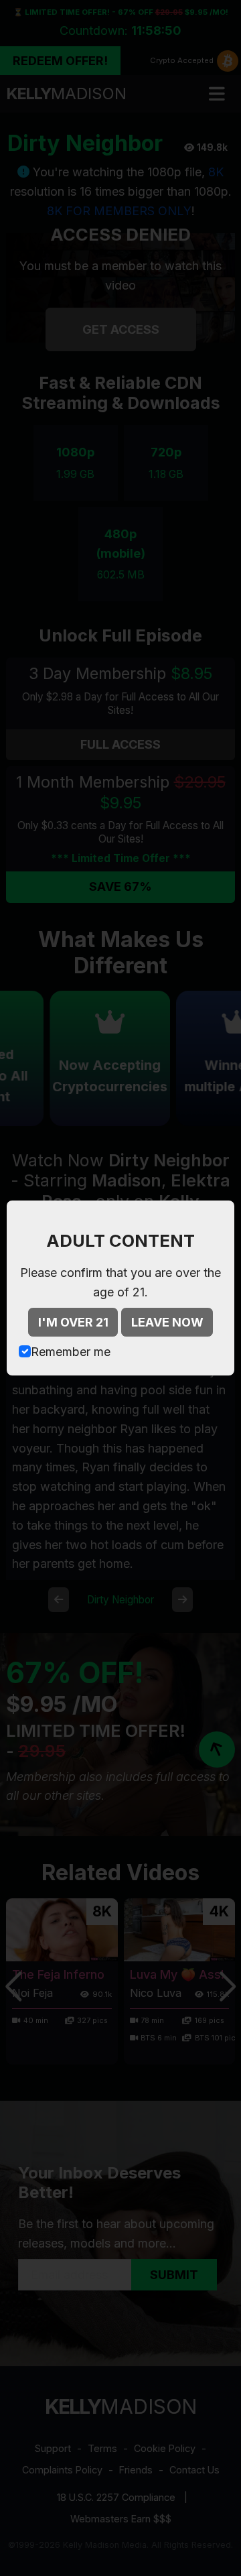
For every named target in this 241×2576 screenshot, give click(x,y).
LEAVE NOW (167, 1322)
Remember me (71, 1352)
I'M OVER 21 (73, 1322)
